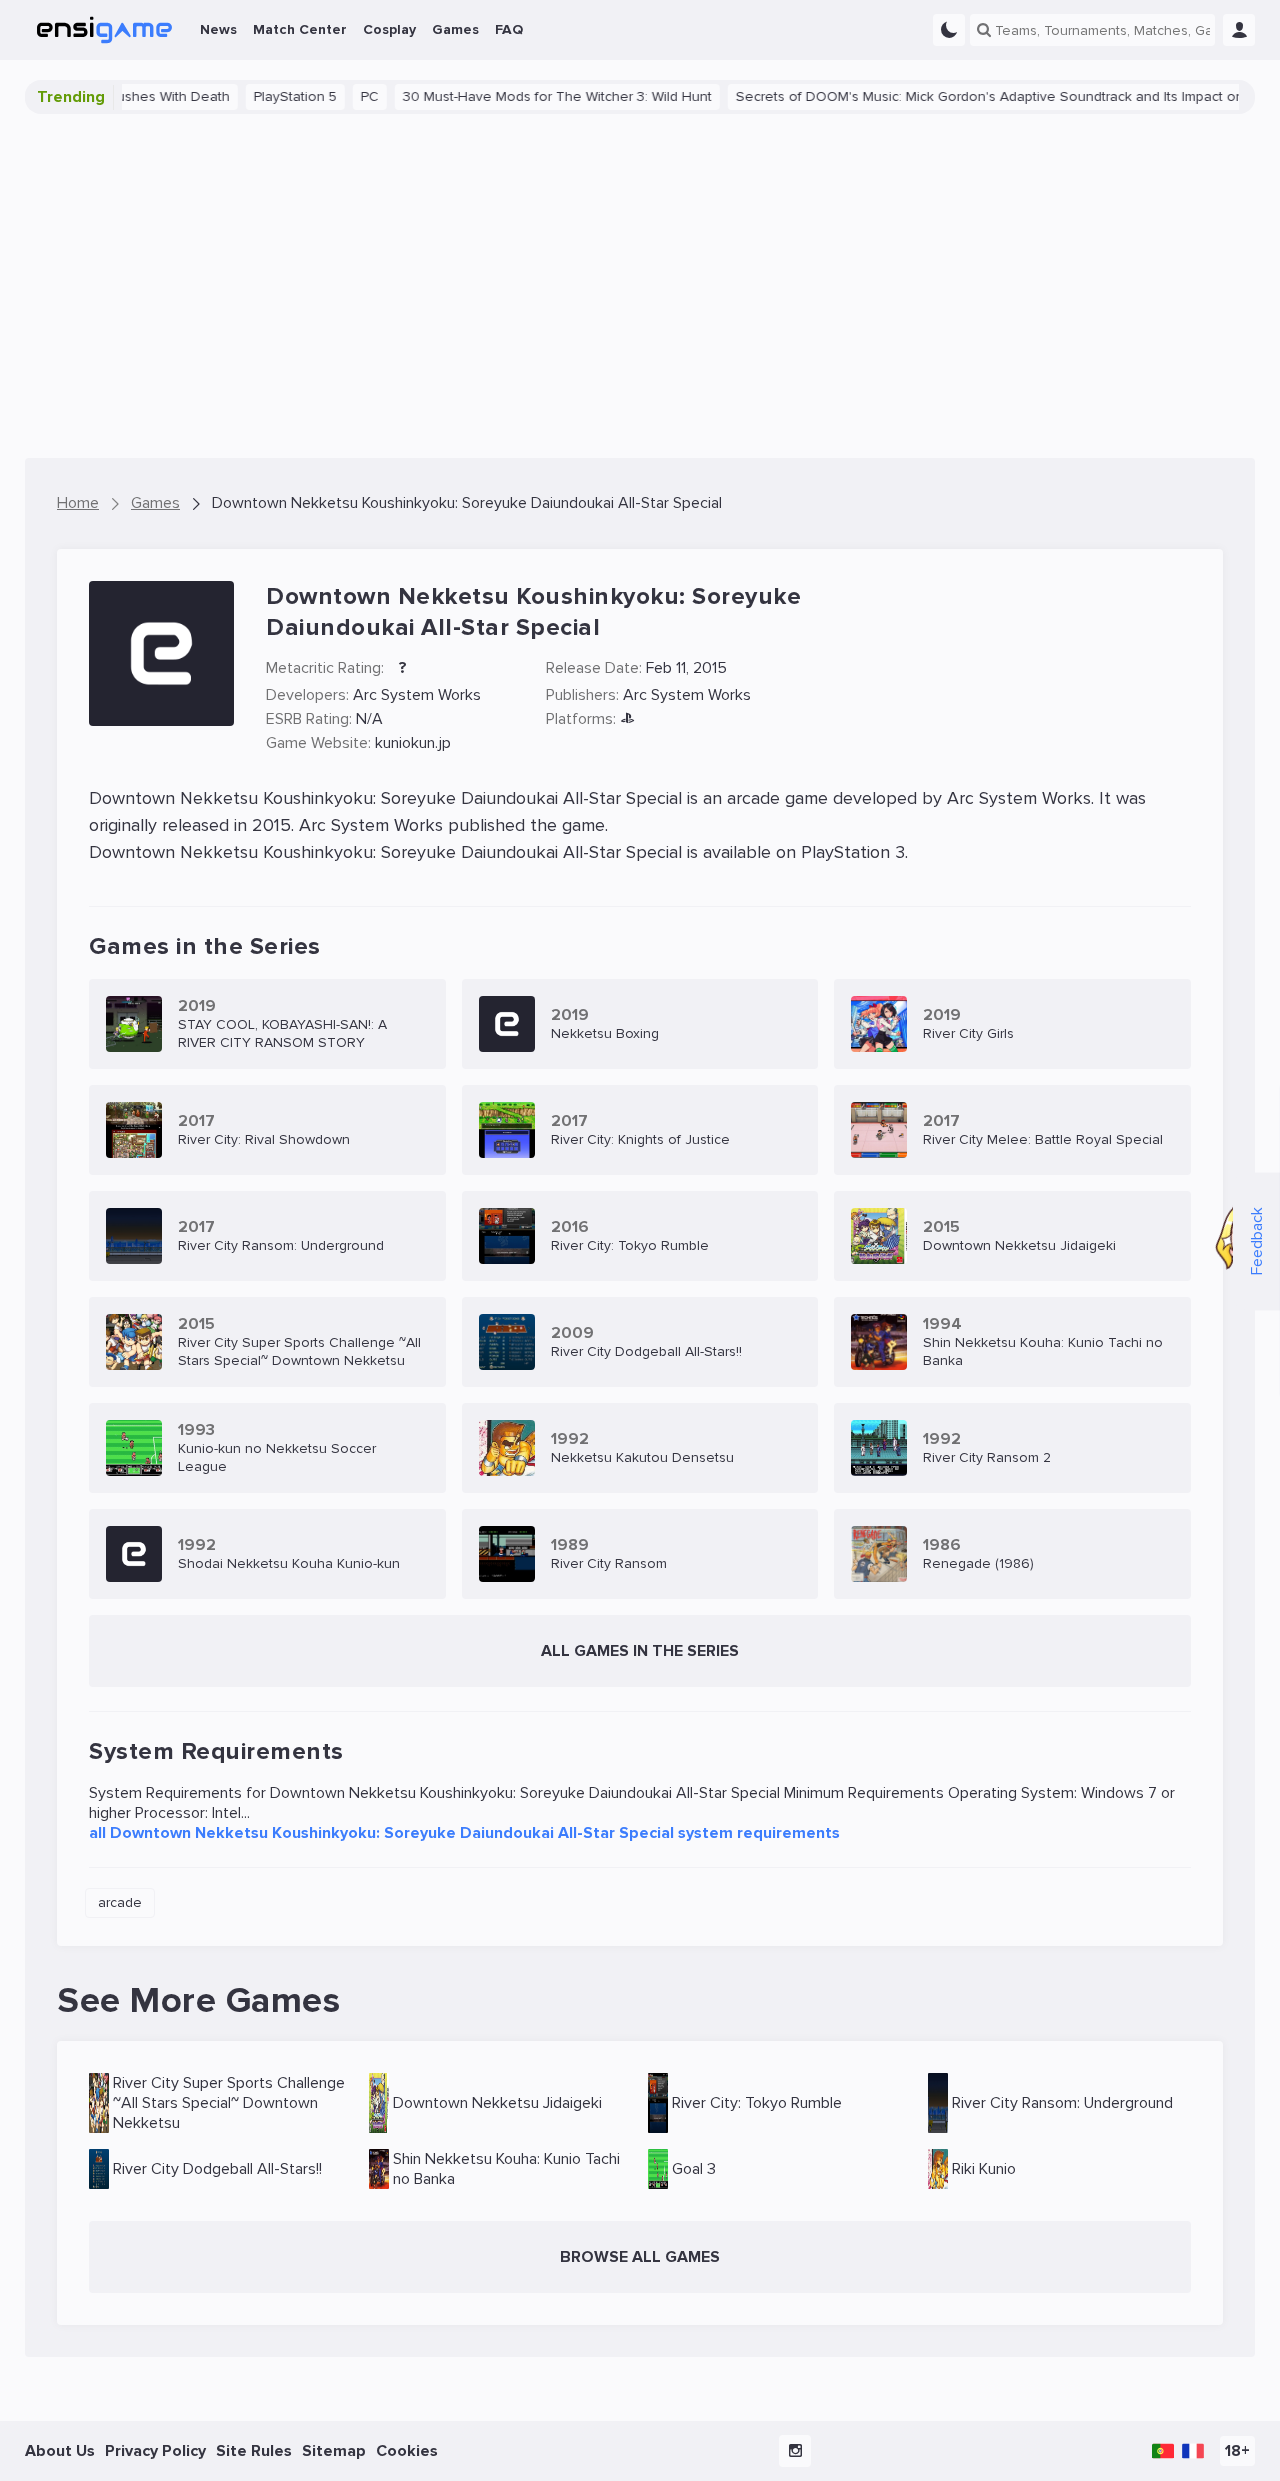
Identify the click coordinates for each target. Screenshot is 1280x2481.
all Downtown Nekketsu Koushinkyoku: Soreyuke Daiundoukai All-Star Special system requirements (464, 1833)
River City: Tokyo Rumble (757, 2103)
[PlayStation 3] (627, 719)
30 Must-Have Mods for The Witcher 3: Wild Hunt (520, 96)
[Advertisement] (640, 286)
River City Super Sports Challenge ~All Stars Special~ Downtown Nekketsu (229, 2103)
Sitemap (334, 2451)
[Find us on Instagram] (795, 2451)
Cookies (407, 2451)
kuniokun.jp (413, 743)
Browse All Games (640, 2257)
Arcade (120, 1902)
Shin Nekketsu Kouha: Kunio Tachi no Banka (506, 2169)
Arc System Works (417, 695)
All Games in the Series (640, 1651)
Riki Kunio (984, 2169)
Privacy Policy (155, 2451)
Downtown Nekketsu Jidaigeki (497, 2103)
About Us (60, 2451)
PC (333, 96)
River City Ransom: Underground (1062, 2103)
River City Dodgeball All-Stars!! (217, 2169)
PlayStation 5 (258, 96)
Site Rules (254, 2451)
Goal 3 (694, 2169)
